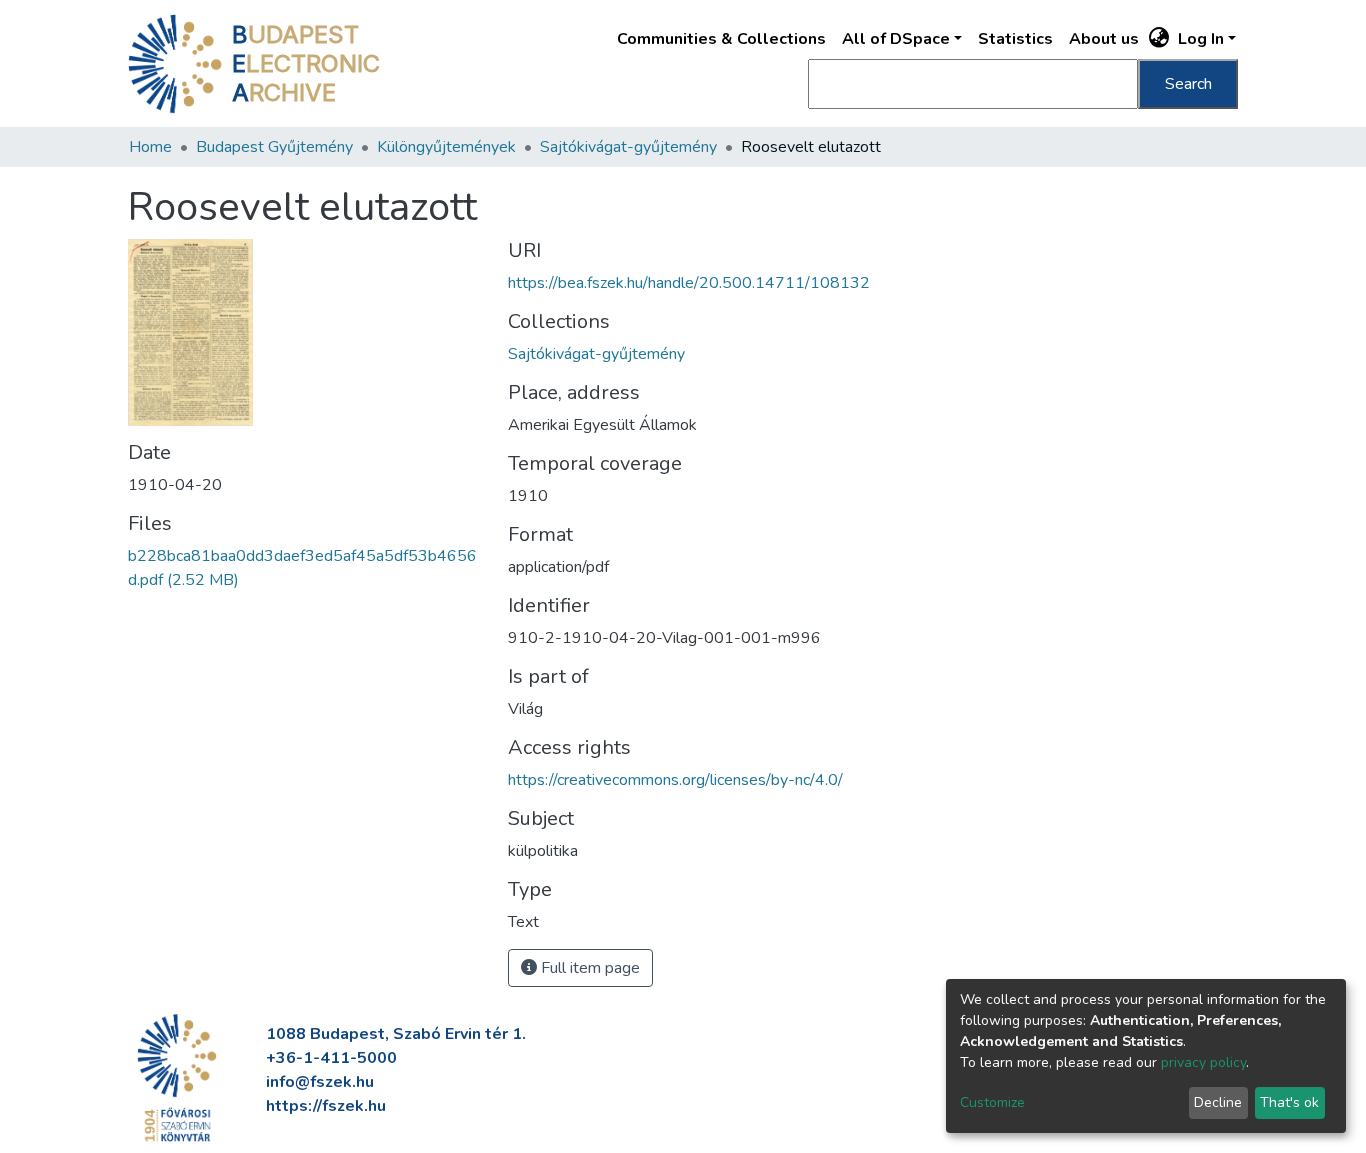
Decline (1218, 1102)
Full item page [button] (588, 968)
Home (150, 147)
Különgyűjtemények (446, 147)
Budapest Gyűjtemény (274, 147)
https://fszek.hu (326, 1106)
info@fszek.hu (320, 1082)
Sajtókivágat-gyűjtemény (628, 147)
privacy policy (1203, 1062)
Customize (992, 1102)
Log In (1201, 39)
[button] (1159, 39)
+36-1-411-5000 (331, 1058)
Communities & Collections (721, 39)
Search (1188, 84)
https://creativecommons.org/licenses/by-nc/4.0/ (675, 780)
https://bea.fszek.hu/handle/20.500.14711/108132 (689, 283)
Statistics (1015, 39)
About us (1104, 39)
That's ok (1289, 1102)
